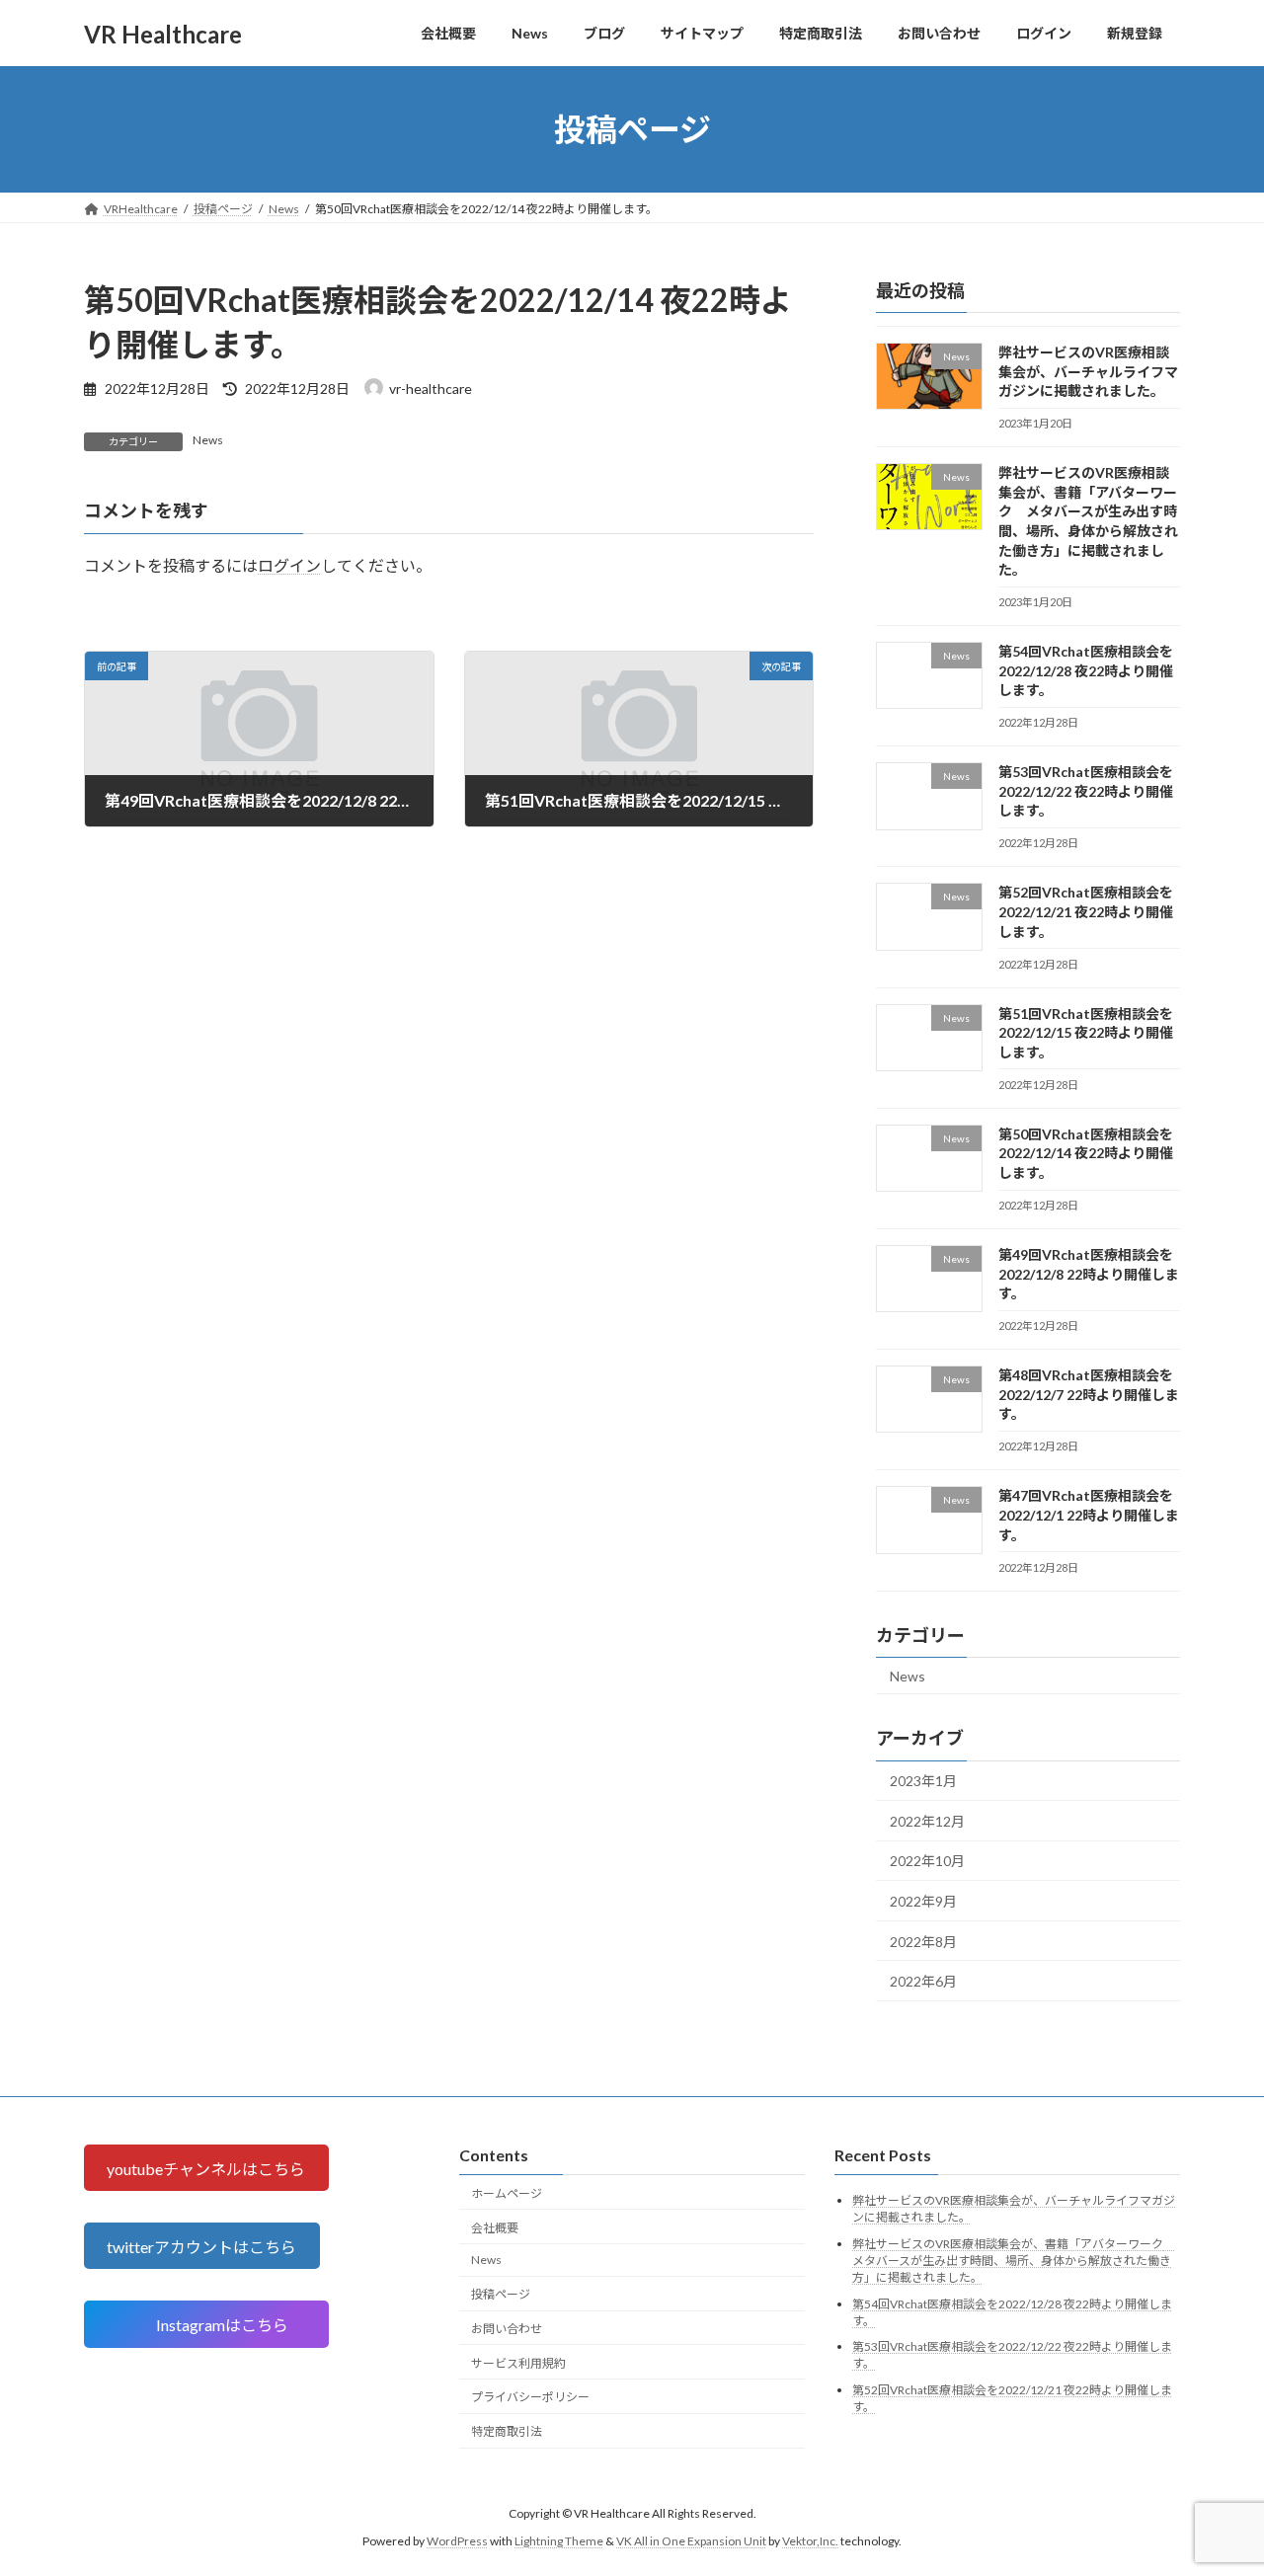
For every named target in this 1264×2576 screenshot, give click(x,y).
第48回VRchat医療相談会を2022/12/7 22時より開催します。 (1089, 1394)
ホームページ (507, 2193)
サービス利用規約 (518, 2363)
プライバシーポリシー (530, 2398)
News (208, 440)
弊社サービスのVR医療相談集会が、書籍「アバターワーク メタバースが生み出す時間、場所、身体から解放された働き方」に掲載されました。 (1014, 2261)
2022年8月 (923, 1942)
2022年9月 (923, 1901)
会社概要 (495, 2228)
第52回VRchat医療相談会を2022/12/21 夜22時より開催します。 (1086, 912)
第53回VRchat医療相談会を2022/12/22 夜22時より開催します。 (1086, 791)
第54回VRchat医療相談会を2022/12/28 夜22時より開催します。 (1086, 670)
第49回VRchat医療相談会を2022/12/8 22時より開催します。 (1089, 1274)
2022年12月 (927, 1821)
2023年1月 (923, 1781)
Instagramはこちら (224, 2325)
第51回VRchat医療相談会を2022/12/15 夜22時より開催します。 (1086, 1033)
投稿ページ (501, 2294)
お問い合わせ (507, 2329)
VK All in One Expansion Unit (691, 2541)
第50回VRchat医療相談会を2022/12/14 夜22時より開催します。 (1086, 1153)
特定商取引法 (507, 2432)
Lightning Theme (559, 2541)
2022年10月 (927, 1862)
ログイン (289, 566)
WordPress (457, 2541)
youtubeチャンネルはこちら (206, 2169)
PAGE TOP (1215, 2480)
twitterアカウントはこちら (201, 2247)
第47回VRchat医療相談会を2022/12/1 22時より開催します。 (1089, 1516)
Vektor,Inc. (810, 2541)
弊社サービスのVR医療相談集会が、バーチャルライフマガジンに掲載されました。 (1088, 371)
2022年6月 (923, 1981)
